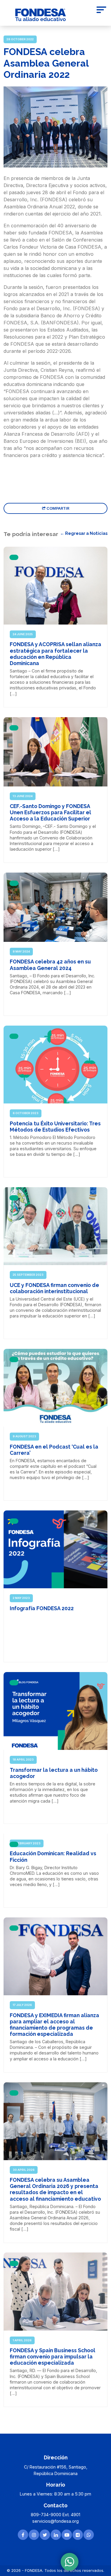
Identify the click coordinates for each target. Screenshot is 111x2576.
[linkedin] (56, 2535)
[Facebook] (23, 2535)
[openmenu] (101, 11)
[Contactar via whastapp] (89, 2535)
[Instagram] (34, 2535)
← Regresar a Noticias (84, 533)
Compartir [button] (57, 508)
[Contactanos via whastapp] (70, 2562)
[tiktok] (78, 2535)
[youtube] (67, 2535)
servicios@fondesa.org (55, 2521)
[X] (45, 2535)
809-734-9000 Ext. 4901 (55, 2515)
